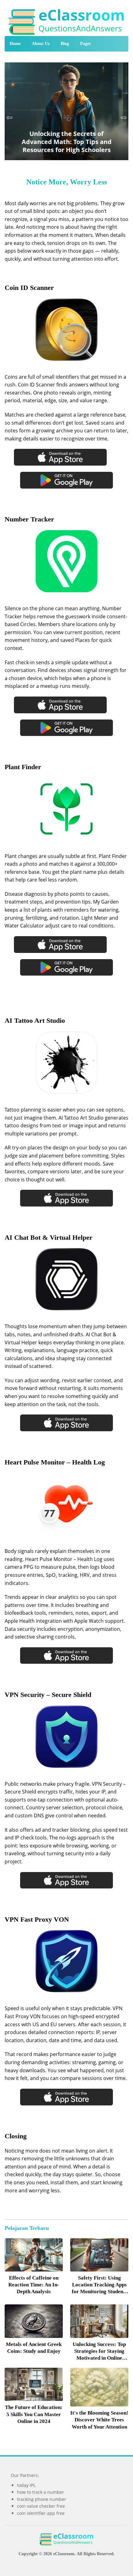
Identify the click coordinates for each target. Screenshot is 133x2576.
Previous (9, 118)
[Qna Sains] (67, 21)
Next (124, 118)
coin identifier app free (41, 2513)
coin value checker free (41, 2506)
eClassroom (64, 2554)
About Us (41, 44)
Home (15, 44)
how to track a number (41, 2492)
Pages (85, 44)
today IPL (26, 2485)
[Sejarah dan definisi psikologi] (34, 2255)
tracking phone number (42, 2499)
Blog (65, 44)
